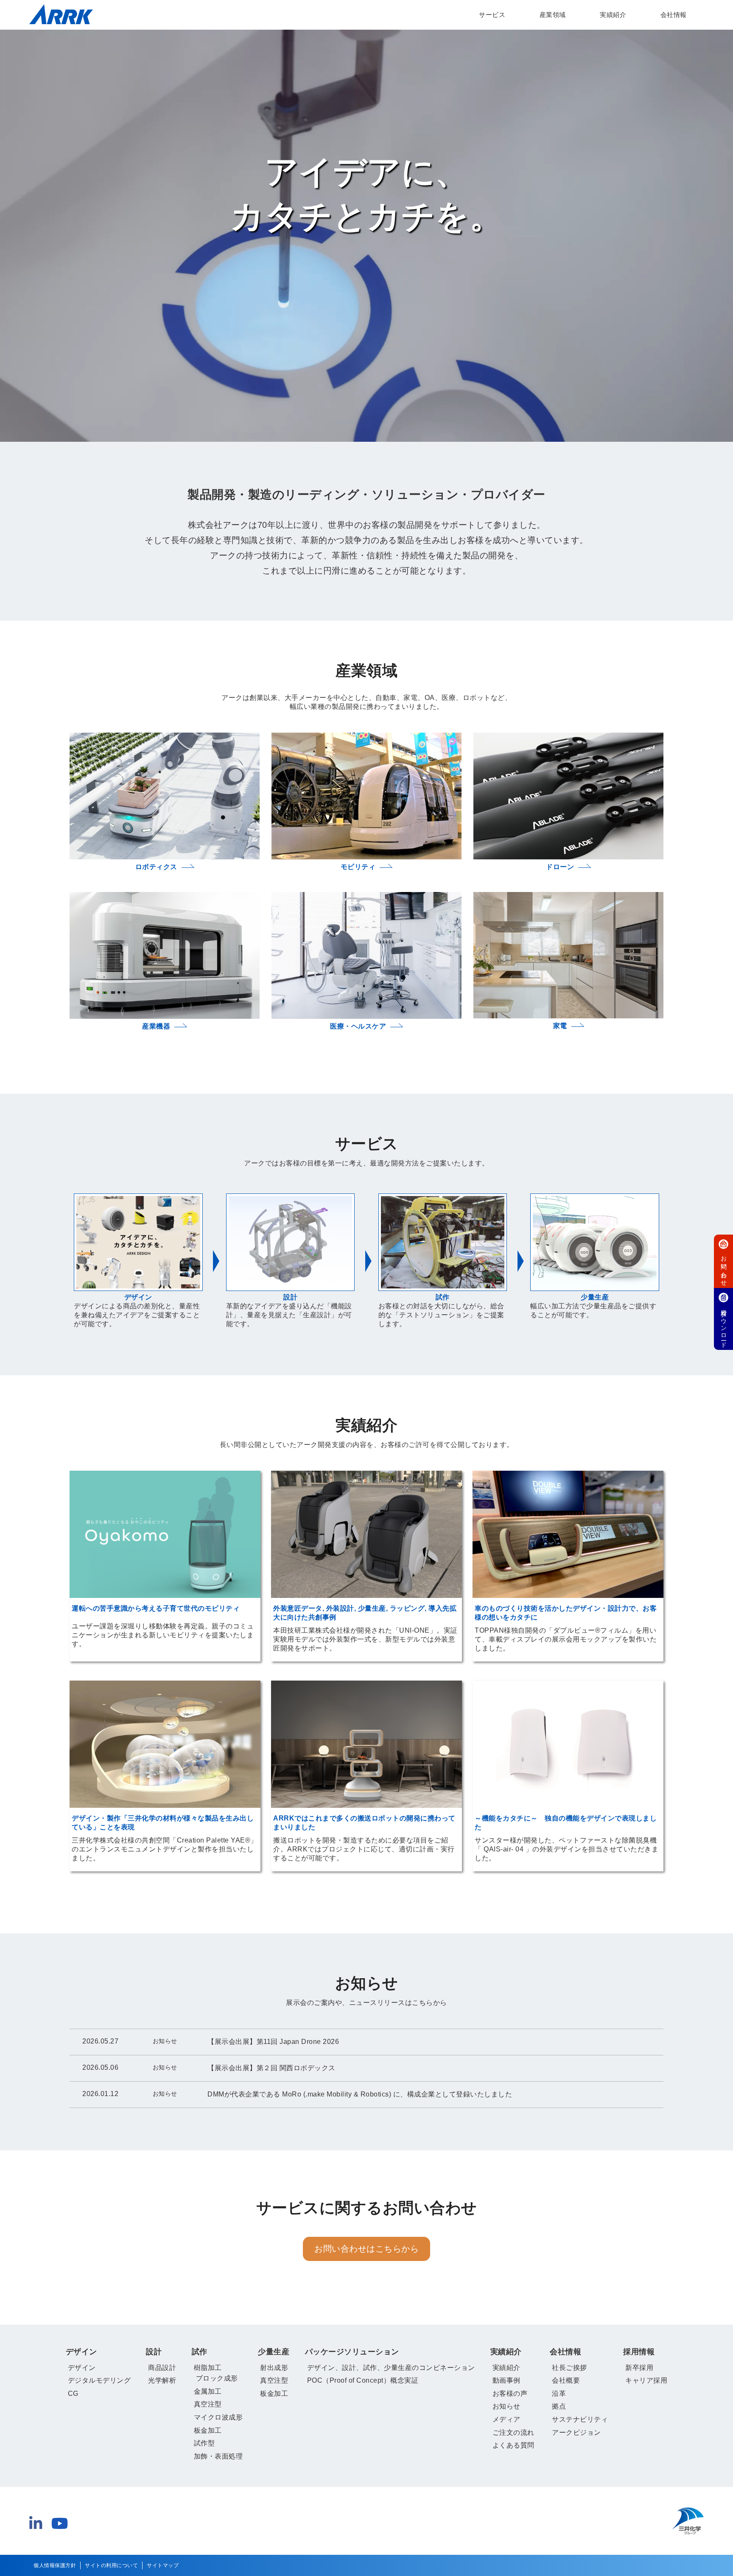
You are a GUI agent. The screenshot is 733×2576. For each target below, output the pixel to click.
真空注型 (208, 2404)
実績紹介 (613, 15)
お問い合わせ (724, 1268)
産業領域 (553, 15)
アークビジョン (576, 2432)
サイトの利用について (111, 2565)
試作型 (204, 2443)
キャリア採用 (646, 2380)
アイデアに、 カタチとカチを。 (366, 194)
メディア (506, 2419)
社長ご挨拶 (569, 2368)
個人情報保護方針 (55, 2565)
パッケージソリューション (352, 2352)
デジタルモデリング (99, 2380)
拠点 (559, 2406)
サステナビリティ (580, 2419)
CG (73, 2393)
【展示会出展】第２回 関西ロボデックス (271, 2068)
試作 (200, 2352)
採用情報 (639, 2352)
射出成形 (274, 2368)
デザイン (81, 2352)
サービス (492, 15)
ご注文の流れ (513, 2432)
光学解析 (162, 2380)
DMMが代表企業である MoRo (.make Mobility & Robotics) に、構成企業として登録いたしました (360, 2094)
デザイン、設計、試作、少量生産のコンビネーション (391, 2368)
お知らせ (506, 2406)
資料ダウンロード (724, 1325)
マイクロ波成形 (218, 2417)
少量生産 (274, 2352)
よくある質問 (513, 2445)
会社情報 (674, 15)
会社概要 (566, 2380)
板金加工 (208, 2430)
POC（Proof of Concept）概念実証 (363, 2380)
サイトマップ (163, 2565)
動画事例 (506, 2380)
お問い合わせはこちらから (366, 2249)
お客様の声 (510, 2393)
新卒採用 (639, 2368)
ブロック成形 (217, 2378)
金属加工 (208, 2391)
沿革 (559, 2393)
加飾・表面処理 (218, 2456)
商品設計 (162, 2368)
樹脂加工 (208, 2368)
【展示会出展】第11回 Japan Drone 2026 (273, 2042)
